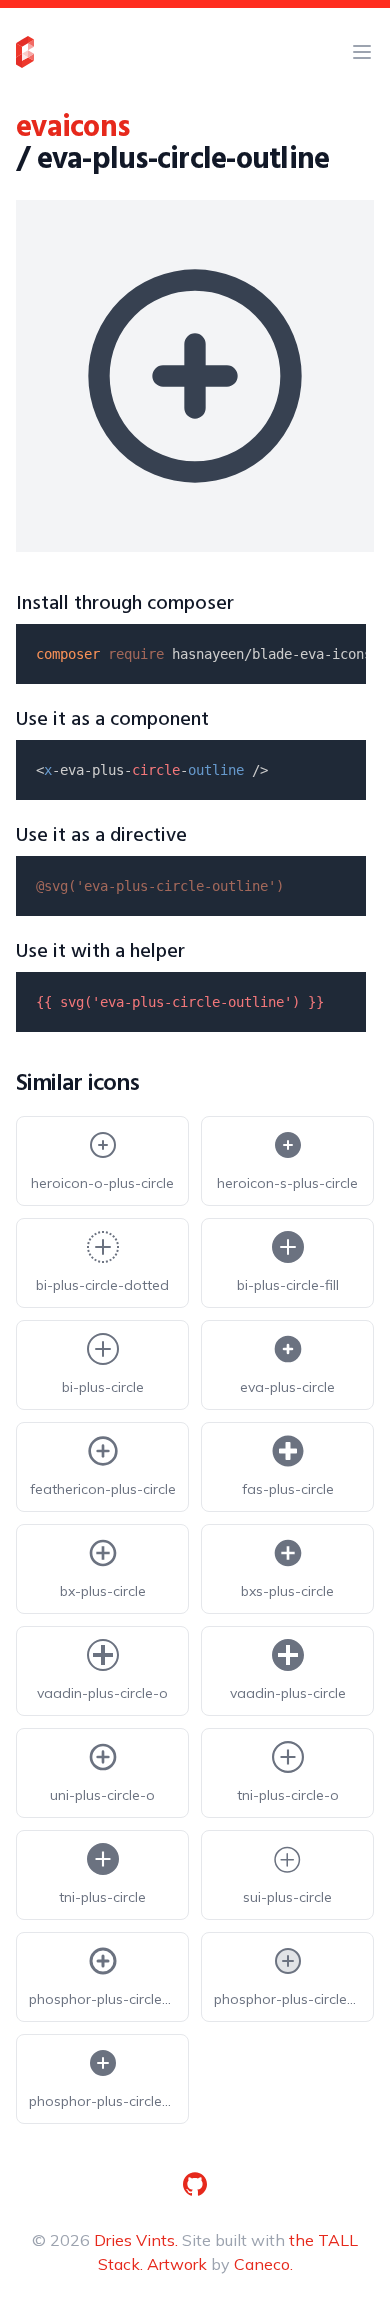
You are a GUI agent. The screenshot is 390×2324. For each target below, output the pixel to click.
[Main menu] (362, 52)
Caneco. (263, 2264)
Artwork (177, 2264)
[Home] (25, 52)
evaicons (72, 128)
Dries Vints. (136, 2240)
